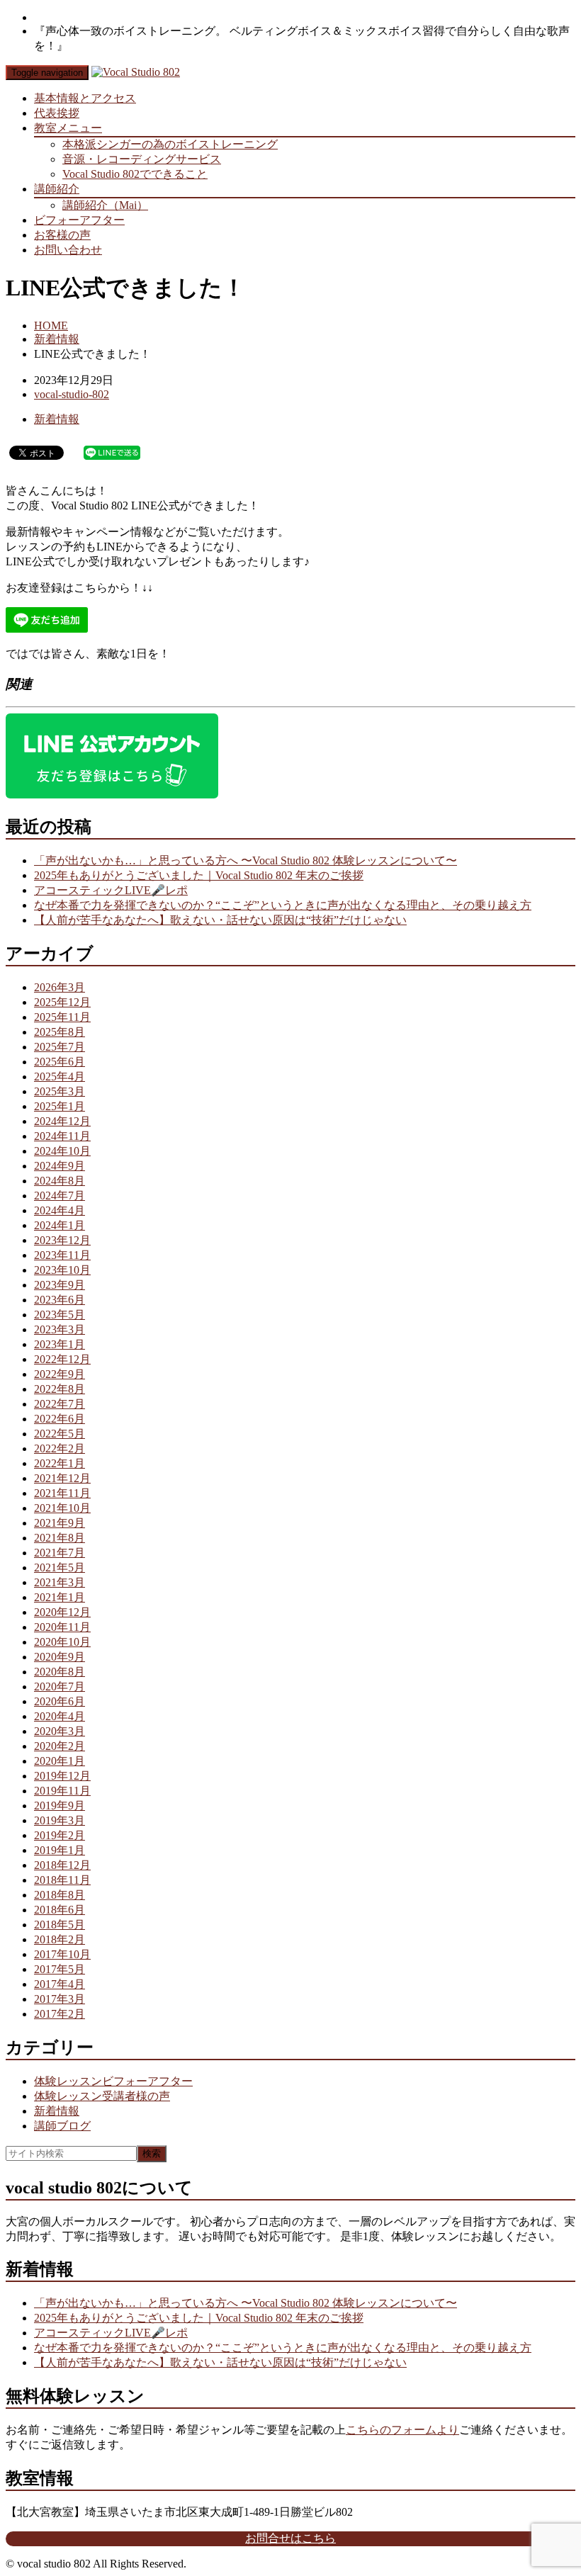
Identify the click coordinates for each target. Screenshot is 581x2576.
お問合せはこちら (290, 2538)
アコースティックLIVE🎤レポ (111, 890)
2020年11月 (62, 1627)
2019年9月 (60, 1806)
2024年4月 (60, 1210)
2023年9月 (60, 1285)
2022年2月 (60, 1448)
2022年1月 (60, 1463)
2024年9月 (60, 1166)
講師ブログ (62, 2126)
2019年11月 (62, 1791)
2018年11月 (62, 1880)
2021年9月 (60, 1523)
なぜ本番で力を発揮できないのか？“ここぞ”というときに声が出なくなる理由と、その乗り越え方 (283, 905)
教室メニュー (68, 128)
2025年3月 (60, 1091)
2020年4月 (60, 1716)
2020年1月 (60, 1761)
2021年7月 (60, 1553)
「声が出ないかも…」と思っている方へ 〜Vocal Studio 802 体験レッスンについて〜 (246, 860)
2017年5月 (60, 1969)
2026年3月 (60, 987)
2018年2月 (60, 1939)
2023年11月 (62, 1255)
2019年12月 (62, 1776)
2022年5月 (60, 1434)
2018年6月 (60, 1910)
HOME (51, 326)
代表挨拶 (57, 113)
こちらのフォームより (402, 2430)
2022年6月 (60, 1419)
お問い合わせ (68, 250)
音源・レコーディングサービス (142, 159)
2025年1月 (60, 1106)
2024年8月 (60, 1181)
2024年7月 (60, 1196)
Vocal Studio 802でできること (135, 174)
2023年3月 (60, 1329)
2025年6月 (60, 1062)
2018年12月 (62, 1865)
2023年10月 (62, 1270)
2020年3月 (60, 1731)
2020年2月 (60, 1746)
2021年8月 (60, 1538)
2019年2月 (60, 1835)
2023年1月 (60, 1344)
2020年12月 (62, 1612)
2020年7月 (60, 1687)
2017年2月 (60, 2014)
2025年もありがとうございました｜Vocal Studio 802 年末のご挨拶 (199, 875)
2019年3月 (60, 1820)
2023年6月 (60, 1300)
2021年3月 (60, 1582)
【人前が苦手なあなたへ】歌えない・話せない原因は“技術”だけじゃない (220, 920)
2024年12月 (62, 1121)
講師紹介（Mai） (105, 205)
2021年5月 (60, 1567)
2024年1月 (60, 1225)
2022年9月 (60, 1374)
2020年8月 (60, 1672)
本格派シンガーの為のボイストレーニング (170, 144)
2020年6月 (60, 1701)
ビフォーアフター (79, 220)
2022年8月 (60, 1389)
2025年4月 (60, 1077)
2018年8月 (60, 1895)
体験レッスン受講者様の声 (102, 2096)
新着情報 (57, 339)
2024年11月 (62, 1136)
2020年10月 (62, 1642)
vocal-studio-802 (72, 394)
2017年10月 (62, 1954)
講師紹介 (57, 189)
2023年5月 (60, 1315)
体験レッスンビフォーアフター (113, 2081)
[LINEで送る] (112, 452)
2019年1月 (60, 1850)
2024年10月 (62, 1151)
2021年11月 (62, 1493)
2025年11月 (62, 1017)
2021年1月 (60, 1597)
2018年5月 (60, 1925)
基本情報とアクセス (85, 98)
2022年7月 (60, 1404)
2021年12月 (62, 1478)
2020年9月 (60, 1657)
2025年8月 (60, 1032)
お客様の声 (62, 235)
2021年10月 (62, 1508)
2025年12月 (62, 1002)
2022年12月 (62, 1359)
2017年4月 (60, 1984)
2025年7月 (60, 1047)
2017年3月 (60, 1999)
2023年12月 (62, 1240)
